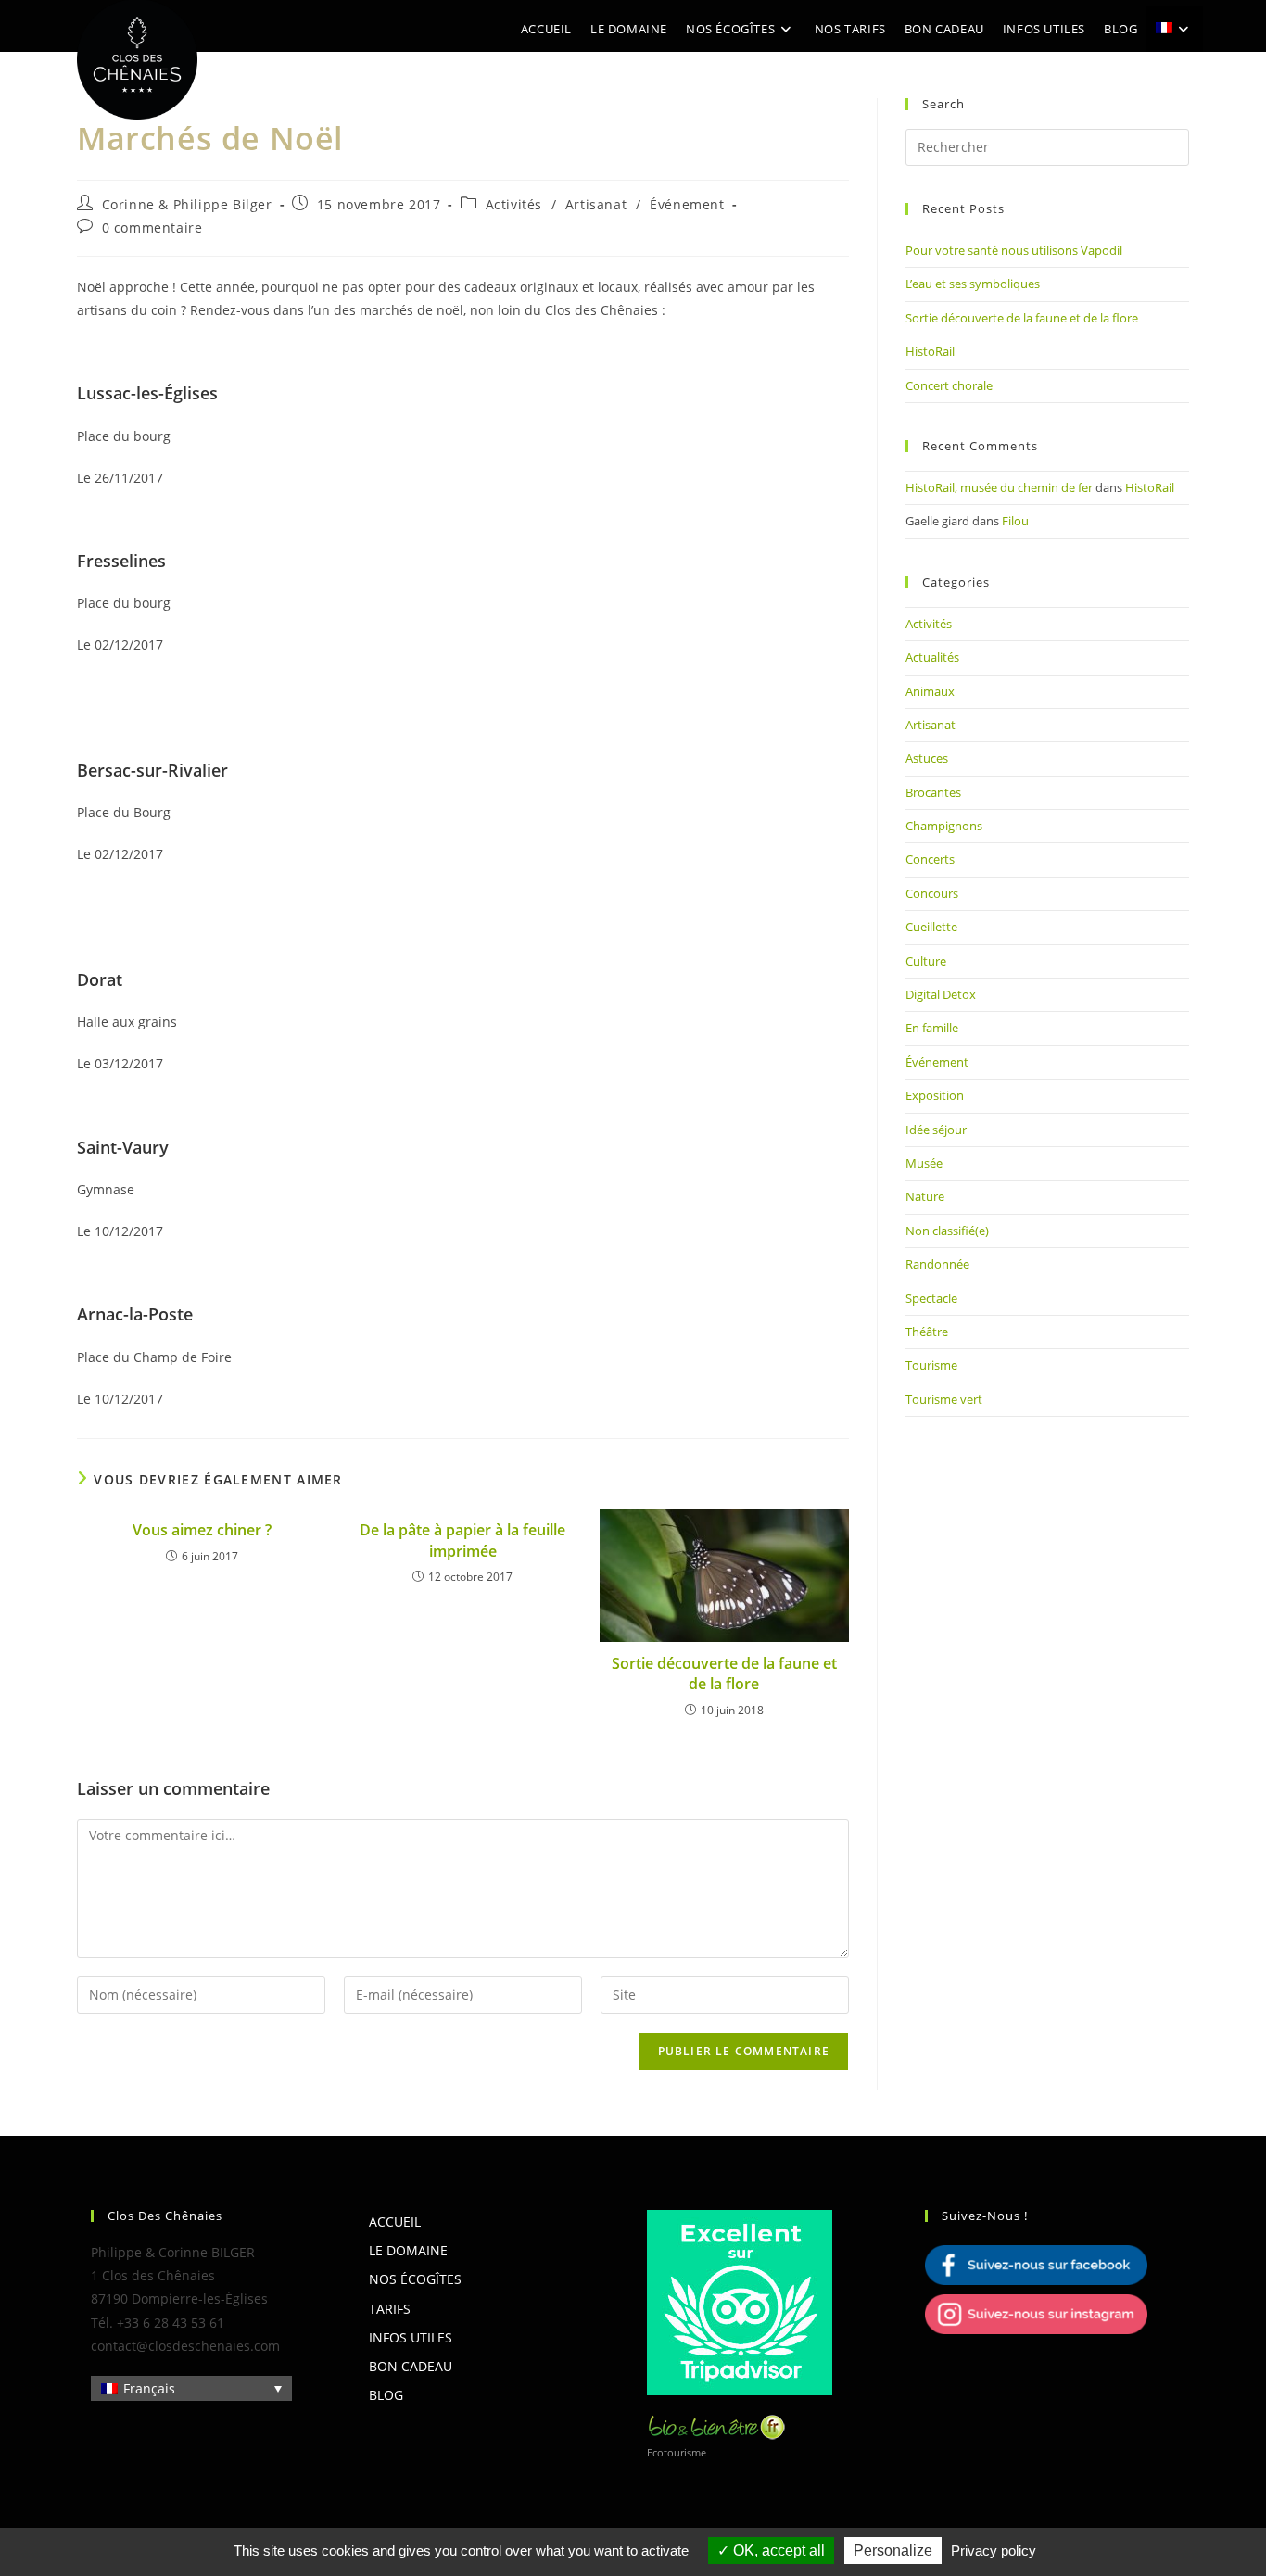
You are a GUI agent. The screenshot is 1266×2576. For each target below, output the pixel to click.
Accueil (395, 2222)
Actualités (932, 657)
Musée (924, 1163)
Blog (386, 2395)
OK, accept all (777, 2551)
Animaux (930, 691)
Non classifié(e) (947, 1231)
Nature (925, 1196)
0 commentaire (152, 227)
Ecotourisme (677, 2452)
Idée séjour (936, 1130)
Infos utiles (411, 2337)
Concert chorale (949, 385)
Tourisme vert (944, 1399)
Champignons (944, 826)
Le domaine (408, 2250)
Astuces (927, 758)
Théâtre (927, 1332)
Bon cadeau (411, 2366)
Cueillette (931, 927)
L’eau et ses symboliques (973, 284)
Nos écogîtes (415, 2279)
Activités (514, 204)
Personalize (893, 2551)
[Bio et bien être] (716, 2425)
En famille (932, 1028)
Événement (687, 204)
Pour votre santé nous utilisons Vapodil (1014, 250)
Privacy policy (994, 2551)
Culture (926, 961)
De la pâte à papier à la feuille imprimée (462, 1540)
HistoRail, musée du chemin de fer (999, 487)
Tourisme (931, 1365)
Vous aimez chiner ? (202, 1530)
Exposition (935, 1095)
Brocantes (933, 792)
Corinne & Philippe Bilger (187, 204)
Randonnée (937, 1264)
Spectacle (931, 1298)
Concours (932, 893)
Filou (1015, 521)
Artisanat (596, 204)
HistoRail (930, 351)
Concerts (930, 859)
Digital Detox (941, 994)
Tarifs (390, 2309)
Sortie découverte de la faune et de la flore (724, 1673)
